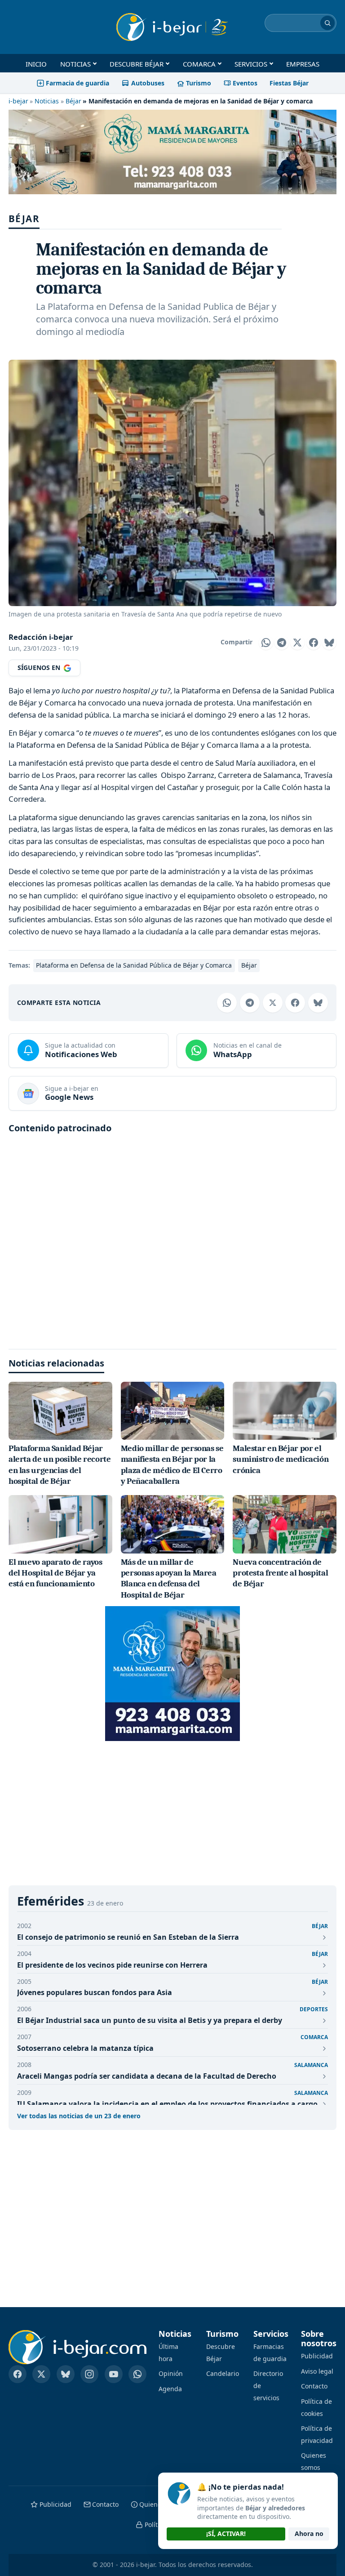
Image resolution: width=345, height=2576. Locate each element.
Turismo (199, 83)
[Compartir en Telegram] (282, 643)
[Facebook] (18, 2374)
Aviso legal (317, 2371)
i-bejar (18, 101)
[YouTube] (114, 2374)
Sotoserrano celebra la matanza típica (85, 2048)
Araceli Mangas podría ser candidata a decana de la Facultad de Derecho (147, 2076)
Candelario (223, 2373)
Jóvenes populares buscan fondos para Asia (95, 1992)
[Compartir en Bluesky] (329, 643)
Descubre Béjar (137, 64)
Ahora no (309, 2534)
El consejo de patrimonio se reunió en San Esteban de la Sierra (128, 1937)
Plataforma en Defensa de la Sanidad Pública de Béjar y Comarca (134, 965)
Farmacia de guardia (77, 83)
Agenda (170, 2389)
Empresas (303, 64)
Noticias (75, 64)
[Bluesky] (66, 2374)
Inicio (36, 64)
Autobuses (148, 83)
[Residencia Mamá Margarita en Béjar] (172, 1674)
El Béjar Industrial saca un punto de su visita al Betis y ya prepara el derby (150, 2020)
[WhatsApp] (137, 2374)
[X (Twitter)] (41, 2374)
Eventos (245, 83)
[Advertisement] (172, 1238)
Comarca (199, 64)
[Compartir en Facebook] (314, 643)
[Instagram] (89, 2374)
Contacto (314, 2386)
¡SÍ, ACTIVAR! (226, 2534)
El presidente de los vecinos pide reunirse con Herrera (112, 1965)
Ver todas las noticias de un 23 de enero (79, 2116)
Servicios (251, 64)
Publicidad (317, 2356)
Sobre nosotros (319, 2339)
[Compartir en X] (297, 643)
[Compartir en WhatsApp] (266, 643)
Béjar (73, 101)
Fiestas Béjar (289, 83)
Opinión (171, 2373)
